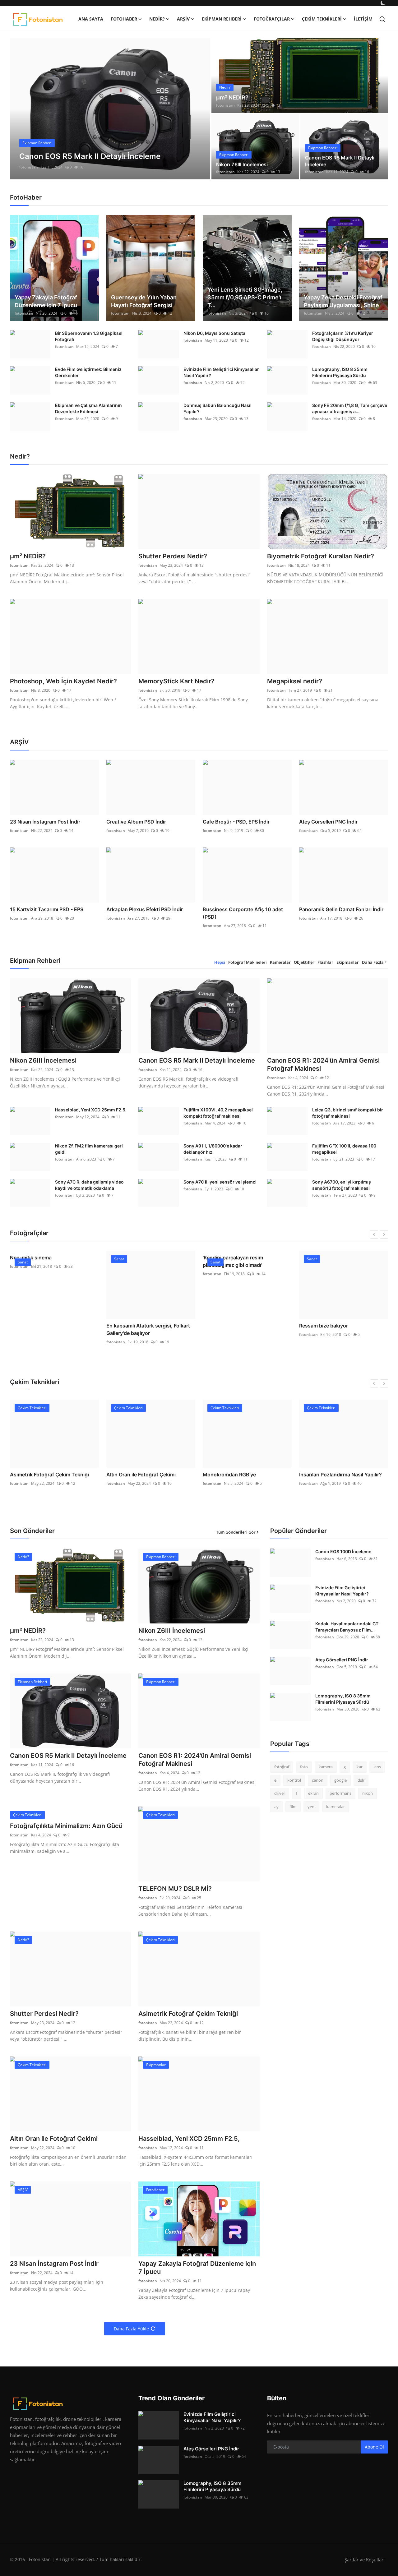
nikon (368, 1793)
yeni (311, 1807)
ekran (313, 1793)
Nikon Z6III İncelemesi (242, 164)
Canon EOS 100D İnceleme (343, 1551)
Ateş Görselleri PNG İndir (328, 822)
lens (377, 1767)
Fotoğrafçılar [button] (272, 19)
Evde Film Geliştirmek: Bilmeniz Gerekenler (88, 372)
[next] (200, 109)
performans (340, 1793)
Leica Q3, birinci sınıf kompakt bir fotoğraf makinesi (348, 1113)
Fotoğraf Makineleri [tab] (248, 962)
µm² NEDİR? (232, 97)
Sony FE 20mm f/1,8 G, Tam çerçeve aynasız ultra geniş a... (350, 408)
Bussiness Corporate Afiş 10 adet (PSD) (243, 913)
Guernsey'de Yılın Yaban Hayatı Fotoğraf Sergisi (144, 301)
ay (276, 1807)
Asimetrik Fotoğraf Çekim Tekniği (49, 1475)
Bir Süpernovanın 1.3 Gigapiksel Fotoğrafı (89, 336)
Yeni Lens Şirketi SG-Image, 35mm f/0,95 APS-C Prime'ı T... (245, 297)
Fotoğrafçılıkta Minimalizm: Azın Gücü (66, 1826)
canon (318, 1780)
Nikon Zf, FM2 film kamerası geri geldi (89, 1149)
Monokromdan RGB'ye (229, 1475)
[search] (382, 19)
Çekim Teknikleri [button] (322, 19)
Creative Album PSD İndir (136, 822)
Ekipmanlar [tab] (348, 962)
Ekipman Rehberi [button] (222, 19)
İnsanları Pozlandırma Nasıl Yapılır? (340, 1475)
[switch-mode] (383, 3)
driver (280, 1793)
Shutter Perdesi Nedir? (173, 556)
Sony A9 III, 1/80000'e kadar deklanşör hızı (213, 1149)
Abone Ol (374, 2447)
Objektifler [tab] (304, 962)
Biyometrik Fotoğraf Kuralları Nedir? (321, 556)
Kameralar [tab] (280, 962)
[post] (110, 109)
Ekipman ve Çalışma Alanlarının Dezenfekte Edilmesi (88, 408)
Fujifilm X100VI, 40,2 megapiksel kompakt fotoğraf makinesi (218, 1113)
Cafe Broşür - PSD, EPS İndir (236, 822)
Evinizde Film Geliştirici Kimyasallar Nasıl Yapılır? (221, 372)
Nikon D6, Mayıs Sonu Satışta (214, 333)
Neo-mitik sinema (31, 1258)
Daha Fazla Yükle (131, 2329)
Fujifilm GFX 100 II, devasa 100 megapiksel (344, 1149)
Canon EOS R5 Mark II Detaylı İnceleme (340, 161)
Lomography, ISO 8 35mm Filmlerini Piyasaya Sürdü (340, 372)
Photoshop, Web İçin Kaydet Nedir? (63, 681)
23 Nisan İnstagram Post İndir (45, 822)
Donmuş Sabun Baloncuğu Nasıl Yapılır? (218, 408)
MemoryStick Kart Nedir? (176, 681)
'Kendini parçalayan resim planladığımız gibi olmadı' (233, 1261)
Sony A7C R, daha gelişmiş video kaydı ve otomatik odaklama (89, 1185)
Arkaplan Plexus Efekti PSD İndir (145, 909)
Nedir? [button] (157, 19)
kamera (326, 1767)
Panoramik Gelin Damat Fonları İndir (341, 909)
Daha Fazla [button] (373, 962)
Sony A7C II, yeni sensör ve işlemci (220, 1182)
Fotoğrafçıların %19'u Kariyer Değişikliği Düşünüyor (343, 336)
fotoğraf (282, 1767)
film (293, 1807)
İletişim (363, 19)
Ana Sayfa (91, 19)
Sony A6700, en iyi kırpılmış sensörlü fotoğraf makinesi (342, 1185)
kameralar (336, 1807)
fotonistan (29, 167)
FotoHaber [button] (124, 19)
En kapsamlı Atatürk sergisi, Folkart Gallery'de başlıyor (148, 1329)
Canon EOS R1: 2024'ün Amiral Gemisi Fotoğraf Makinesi (323, 1064)
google (340, 1780)
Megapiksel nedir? (295, 681)
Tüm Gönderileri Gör (236, 1532)
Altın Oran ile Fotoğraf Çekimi (141, 1475)
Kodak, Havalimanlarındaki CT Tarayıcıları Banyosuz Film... (347, 1627)
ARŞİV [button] (183, 19)
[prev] (20, 109)
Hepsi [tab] (220, 962)
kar (360, 1767)
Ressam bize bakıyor (324, 1326)
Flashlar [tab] (325, 962)
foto (304, 1767)
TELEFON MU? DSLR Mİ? (175, 1889)
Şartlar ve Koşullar (364, 2560)
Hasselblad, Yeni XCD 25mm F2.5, (91, 1110)
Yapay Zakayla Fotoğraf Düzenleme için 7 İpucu (46, 301)
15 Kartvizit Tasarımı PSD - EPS (47, 909)
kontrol (294, 1780)
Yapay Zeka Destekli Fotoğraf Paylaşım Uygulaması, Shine (343, 301)
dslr (361, 1780)
